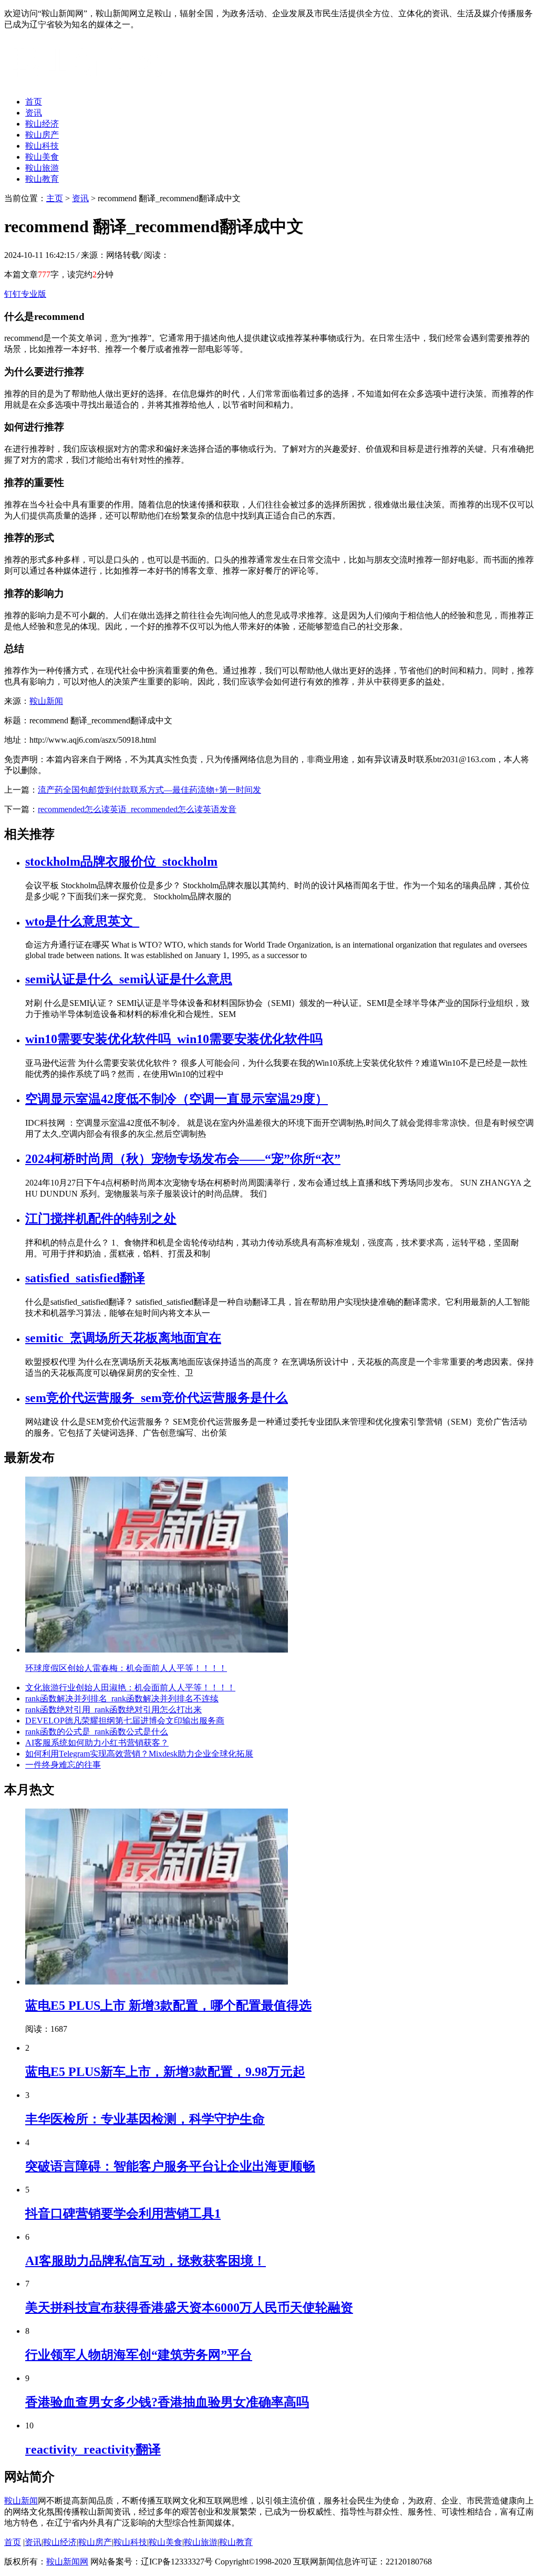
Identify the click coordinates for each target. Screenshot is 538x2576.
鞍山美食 (42, 157)
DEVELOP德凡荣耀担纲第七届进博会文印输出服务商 (125, 1721)
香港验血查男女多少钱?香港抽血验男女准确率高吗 (167, 2402)
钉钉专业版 (25, 294)
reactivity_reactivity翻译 (93, 2449)
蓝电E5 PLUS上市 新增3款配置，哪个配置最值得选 (168, 2006)
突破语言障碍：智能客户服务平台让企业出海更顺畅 (170, 2166)
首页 (34, 102)
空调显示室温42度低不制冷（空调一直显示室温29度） (177, 1099)
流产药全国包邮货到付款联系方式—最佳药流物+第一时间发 (149, 790)
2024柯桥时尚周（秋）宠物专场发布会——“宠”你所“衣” (183, 1159)
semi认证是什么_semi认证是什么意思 (129, 979)
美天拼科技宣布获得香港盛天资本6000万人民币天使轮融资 (189, 2308)
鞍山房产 (42, 135)
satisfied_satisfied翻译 (85, 1278)
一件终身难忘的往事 (63, 1765)
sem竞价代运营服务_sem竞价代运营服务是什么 (157, 1398)
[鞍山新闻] (87, 83)
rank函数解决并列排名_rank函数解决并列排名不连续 (122, 1699)
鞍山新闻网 (67, 2562)
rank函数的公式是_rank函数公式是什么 (97, 1732)
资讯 (34, 113)
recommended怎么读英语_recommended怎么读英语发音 (137, 809)
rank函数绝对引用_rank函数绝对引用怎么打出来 (113, 1710)
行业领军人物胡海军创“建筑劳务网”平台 (139, 2355)
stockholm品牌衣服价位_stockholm (121, 861)
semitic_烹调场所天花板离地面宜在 (123, 1338)
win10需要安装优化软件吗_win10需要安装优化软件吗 (174, 1039)
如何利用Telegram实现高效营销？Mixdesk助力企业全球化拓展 (139, 1754)
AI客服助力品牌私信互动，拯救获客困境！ (146, 2261)
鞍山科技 (42, 146)
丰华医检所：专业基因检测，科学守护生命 (145, 2119)
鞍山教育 (42, 179)
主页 (55, 198)
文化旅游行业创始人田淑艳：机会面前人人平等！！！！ (130, 1687)
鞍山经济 (42, 124)
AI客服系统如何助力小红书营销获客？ (97, 1743)
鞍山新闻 (46, 701)
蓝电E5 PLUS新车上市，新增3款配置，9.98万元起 (165, 2072)
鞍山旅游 (42, 168)
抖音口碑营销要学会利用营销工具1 (123, 2214)
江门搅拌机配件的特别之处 (101, 1219)
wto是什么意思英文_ (82, 921)
